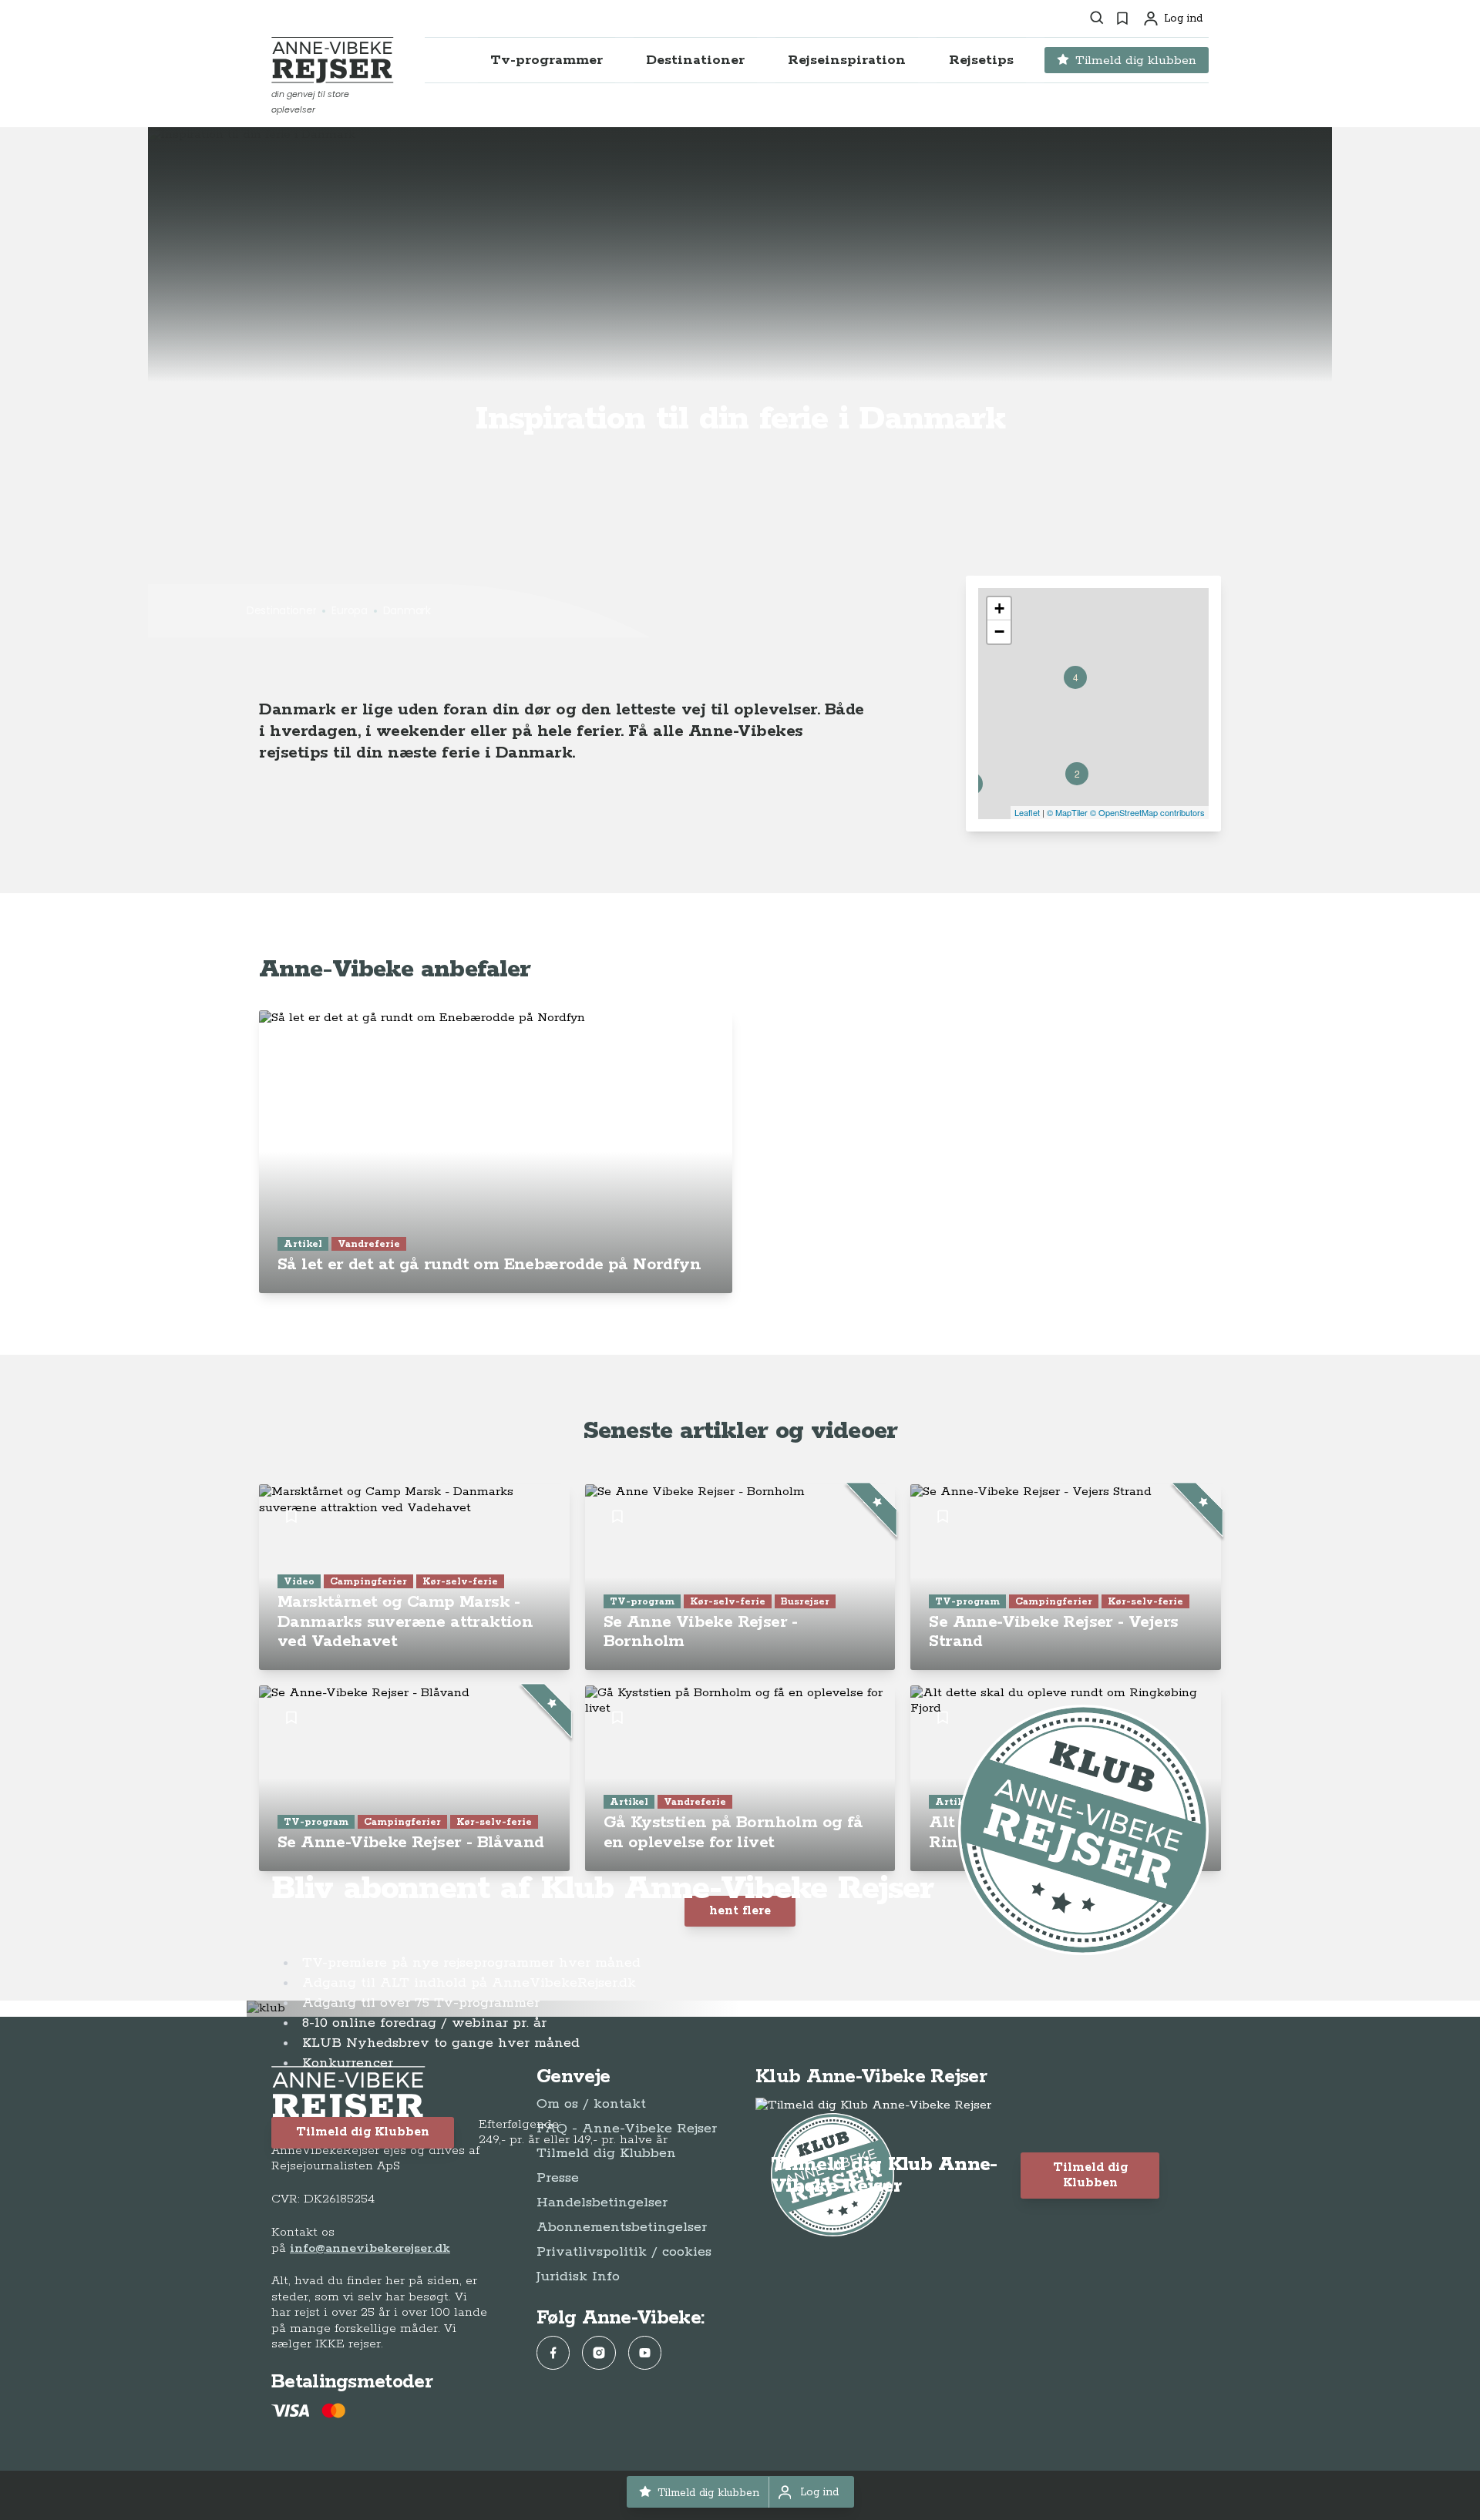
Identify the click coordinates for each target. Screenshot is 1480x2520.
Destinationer (281, 610)
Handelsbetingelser (602, 2202)
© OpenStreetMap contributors (1147, 812)
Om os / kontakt (591, 2104)
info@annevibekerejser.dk (370, 2248)
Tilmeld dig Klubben (363, 2132)
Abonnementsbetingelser (622, 2227)
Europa (349, 610)
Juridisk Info (578, 2276)
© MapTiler (1067, 812)
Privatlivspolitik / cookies (624, 2252)
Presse (558, 2178)
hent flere (740, 1911)
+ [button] (999, 608)
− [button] (999, 632)
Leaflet (1027, 812)
